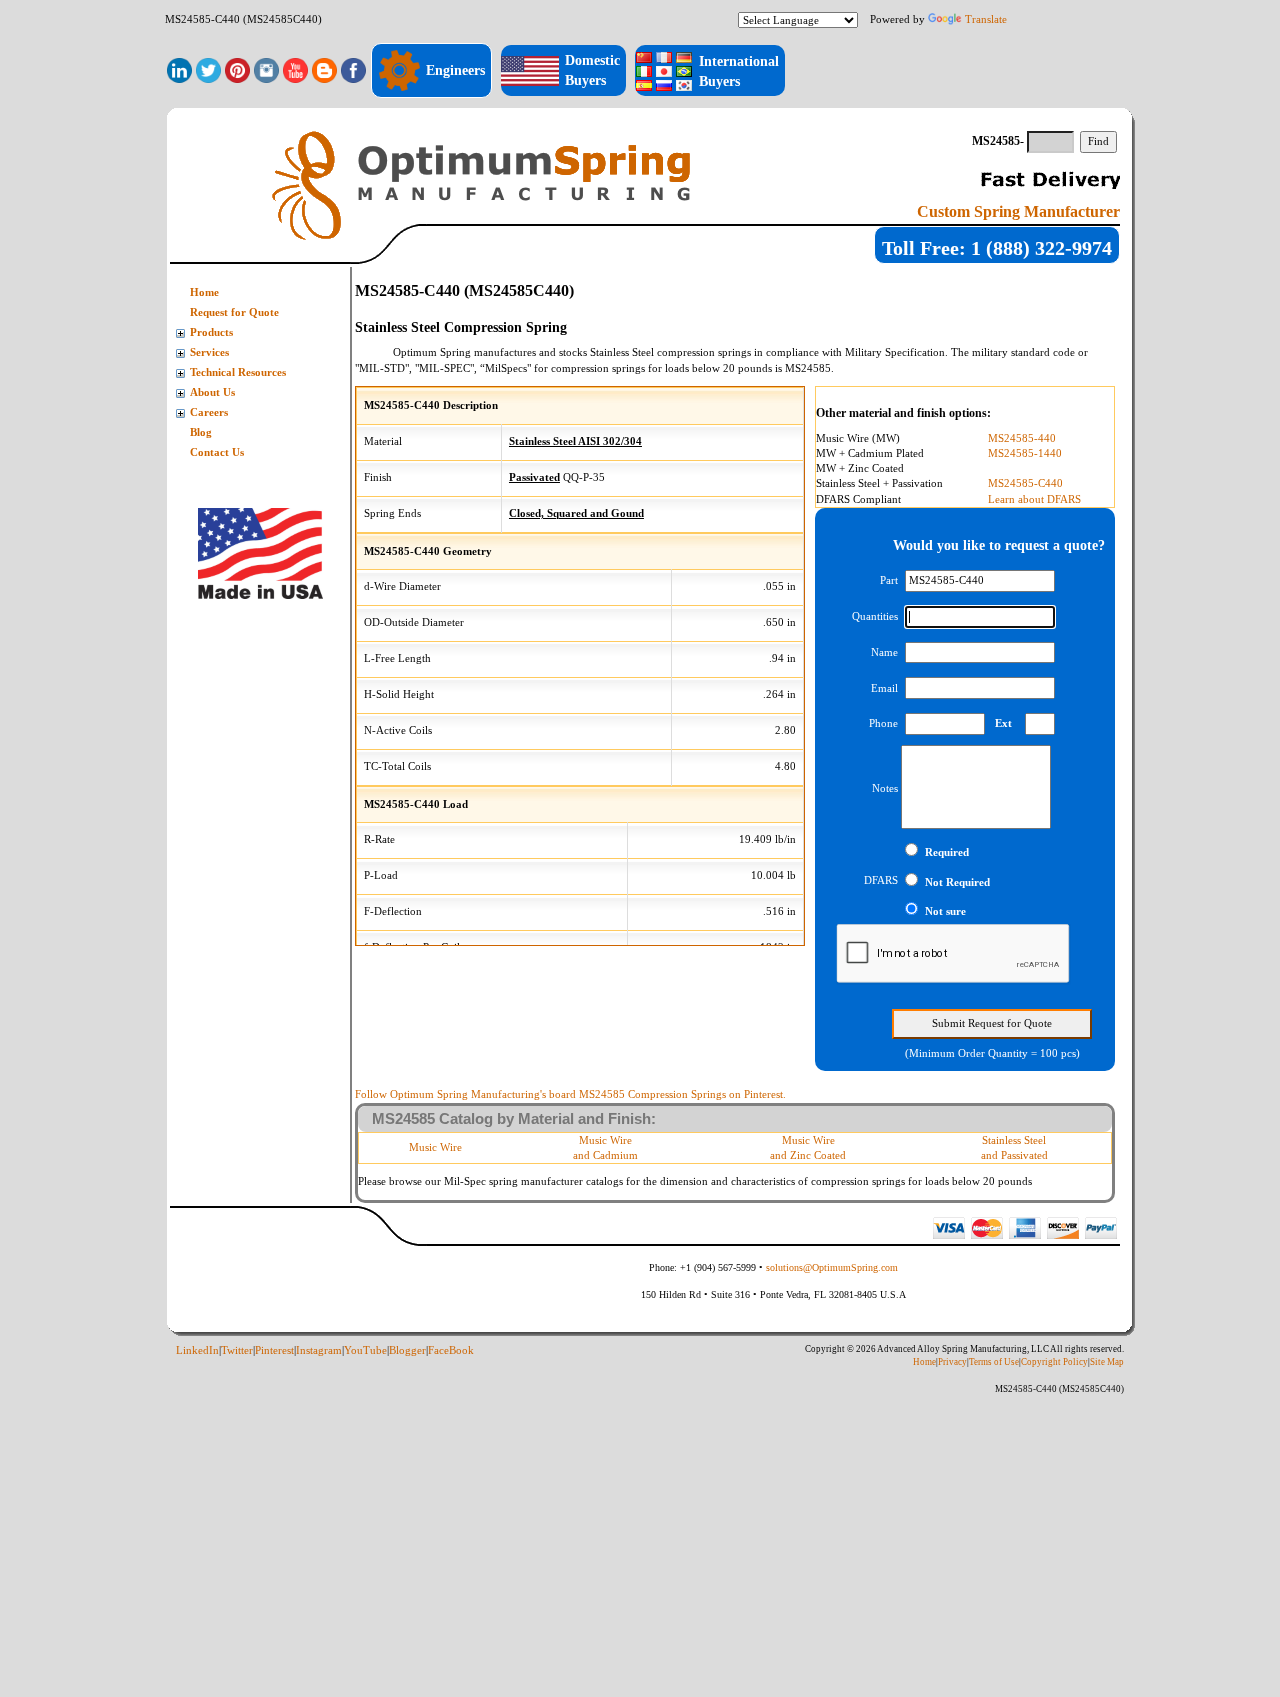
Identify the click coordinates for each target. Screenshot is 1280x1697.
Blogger (407, 1350)
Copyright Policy (1054, 1362)
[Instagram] (266, 69)
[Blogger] (324, 69)
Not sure (945, 911)
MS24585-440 (1022, 438)
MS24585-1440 (1025, 453)
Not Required (957, 882)
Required (947, 852)
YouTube (365, 1350)
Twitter (237, 1350)
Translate (986, 19)
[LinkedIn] (179, 69)
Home (204, 292)
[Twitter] (208, 69)
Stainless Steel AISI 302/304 (575, 441)
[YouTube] (295, 69)
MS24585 (808, 368)
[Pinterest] (237, 69)
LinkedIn (197, 1350)
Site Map (1107, 1362)
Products (211, 332)
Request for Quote (234, 312)
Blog (201, 432)
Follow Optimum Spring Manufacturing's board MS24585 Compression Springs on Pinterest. (570, 1094)
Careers (209, 412)
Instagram (319, 1350)
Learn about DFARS (1034, 499)
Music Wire (435, 1147)
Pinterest (274, 1350)
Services (209, 352)
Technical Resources (238, 372)
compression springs (704, 352)
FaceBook (451, 1350)
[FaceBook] (353, 69)
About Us (212, 392)
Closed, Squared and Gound (576, 513)
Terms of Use (994, 1362)
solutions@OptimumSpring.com (832, 1267)
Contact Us (217, 452)
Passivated (534, 477)
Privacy (952, 1362)
